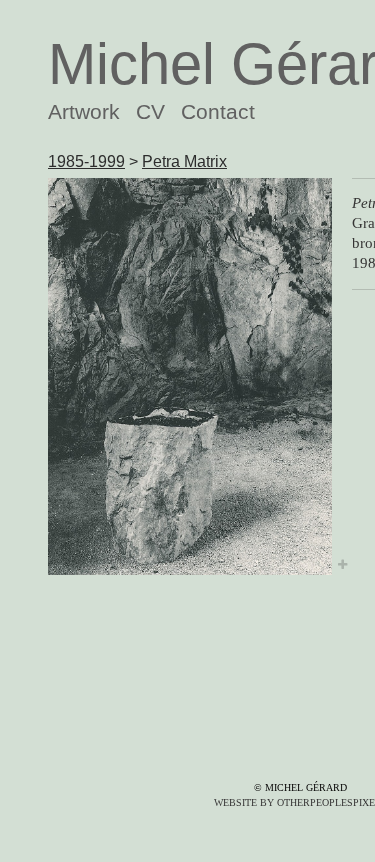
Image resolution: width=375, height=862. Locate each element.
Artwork (84, 111)
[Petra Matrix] (190, 376)
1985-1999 (86, 161)
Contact (218, 111)
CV (150, 111)
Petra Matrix (184, 161)
